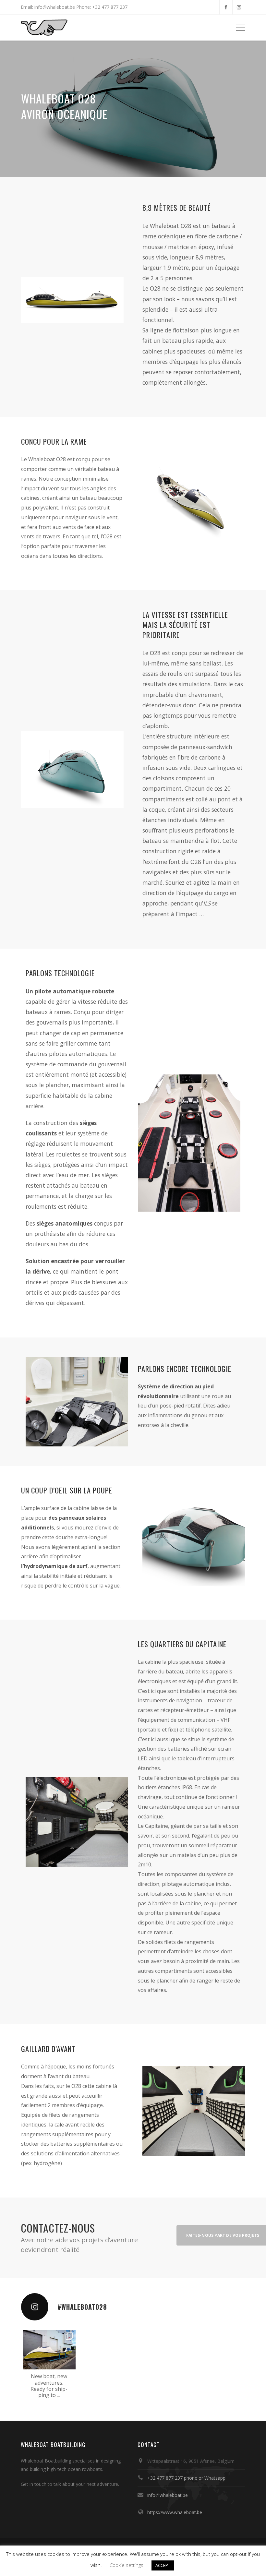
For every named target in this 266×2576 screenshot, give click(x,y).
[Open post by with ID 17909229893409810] (49, 2350)
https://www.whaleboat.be (175, 2512)
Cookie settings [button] (127, 2565)
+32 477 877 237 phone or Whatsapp (186, 2478)
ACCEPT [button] (163, 2565)
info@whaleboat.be (168, 2495)
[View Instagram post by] (70, 2363)
